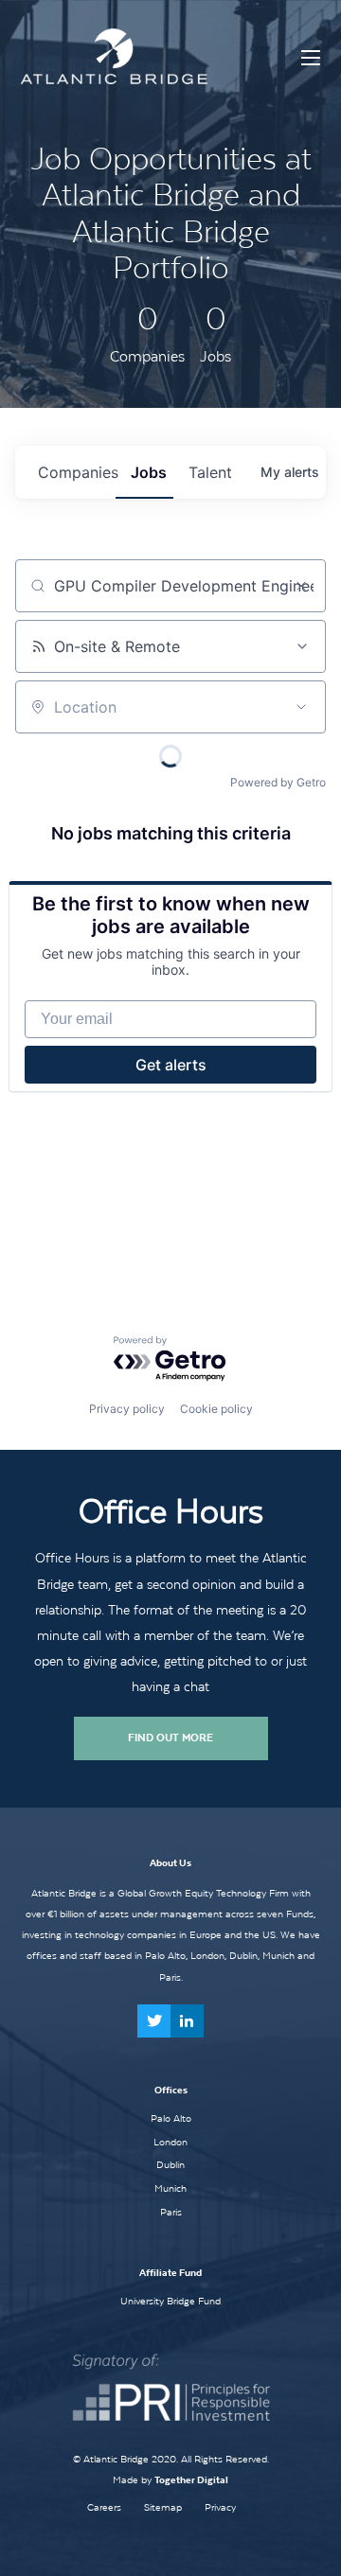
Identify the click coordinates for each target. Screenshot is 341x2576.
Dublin (170, 2164)
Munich (170, 2188)
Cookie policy (216, 1409)
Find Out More (170, 1738)
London (170, 2142)
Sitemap (163, 2507)
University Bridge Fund (170, 2301)
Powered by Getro (278, 782)
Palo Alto (171, 2118)
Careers (104, 2507)
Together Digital (191, 2480)
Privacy (220, 2507)
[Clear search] (301, 586)
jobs (149, 472)
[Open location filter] (301, 707)
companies (77, 472)
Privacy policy (127, 1409)
